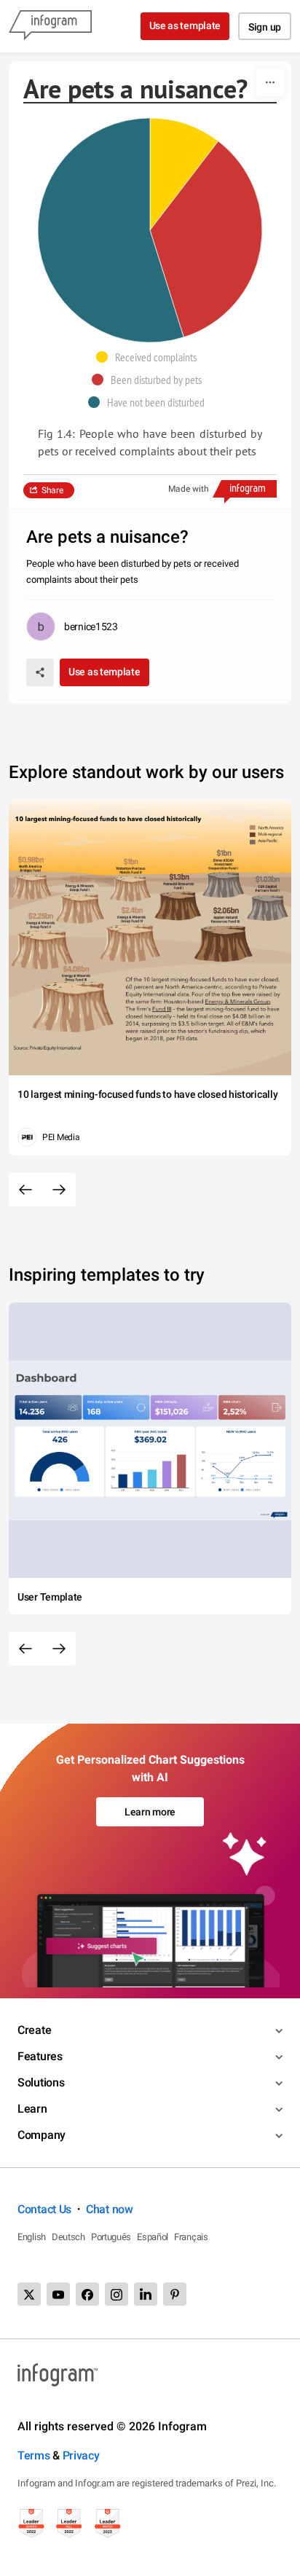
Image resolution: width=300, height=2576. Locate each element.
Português (111, 2237)
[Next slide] (59, 1190)
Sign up (265, 27)
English (32, 2237)
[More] (270, 82)
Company (42, 2135)
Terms (34, 2455)
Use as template (185, 25)
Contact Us (44, 2209)
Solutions (41, 2082)
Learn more (150, 1812)
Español (153, 2237)
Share (52, 490)
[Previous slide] (25, 1190)
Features (40, 2056)
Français (191, 2237)
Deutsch (68, 2237)
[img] (184, 174)
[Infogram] (50, 26)
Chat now (110, 2209)
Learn (32, 2109)
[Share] (40, 672)
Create (34, 2030)
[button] (150, 357)
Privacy (81, 2455)
